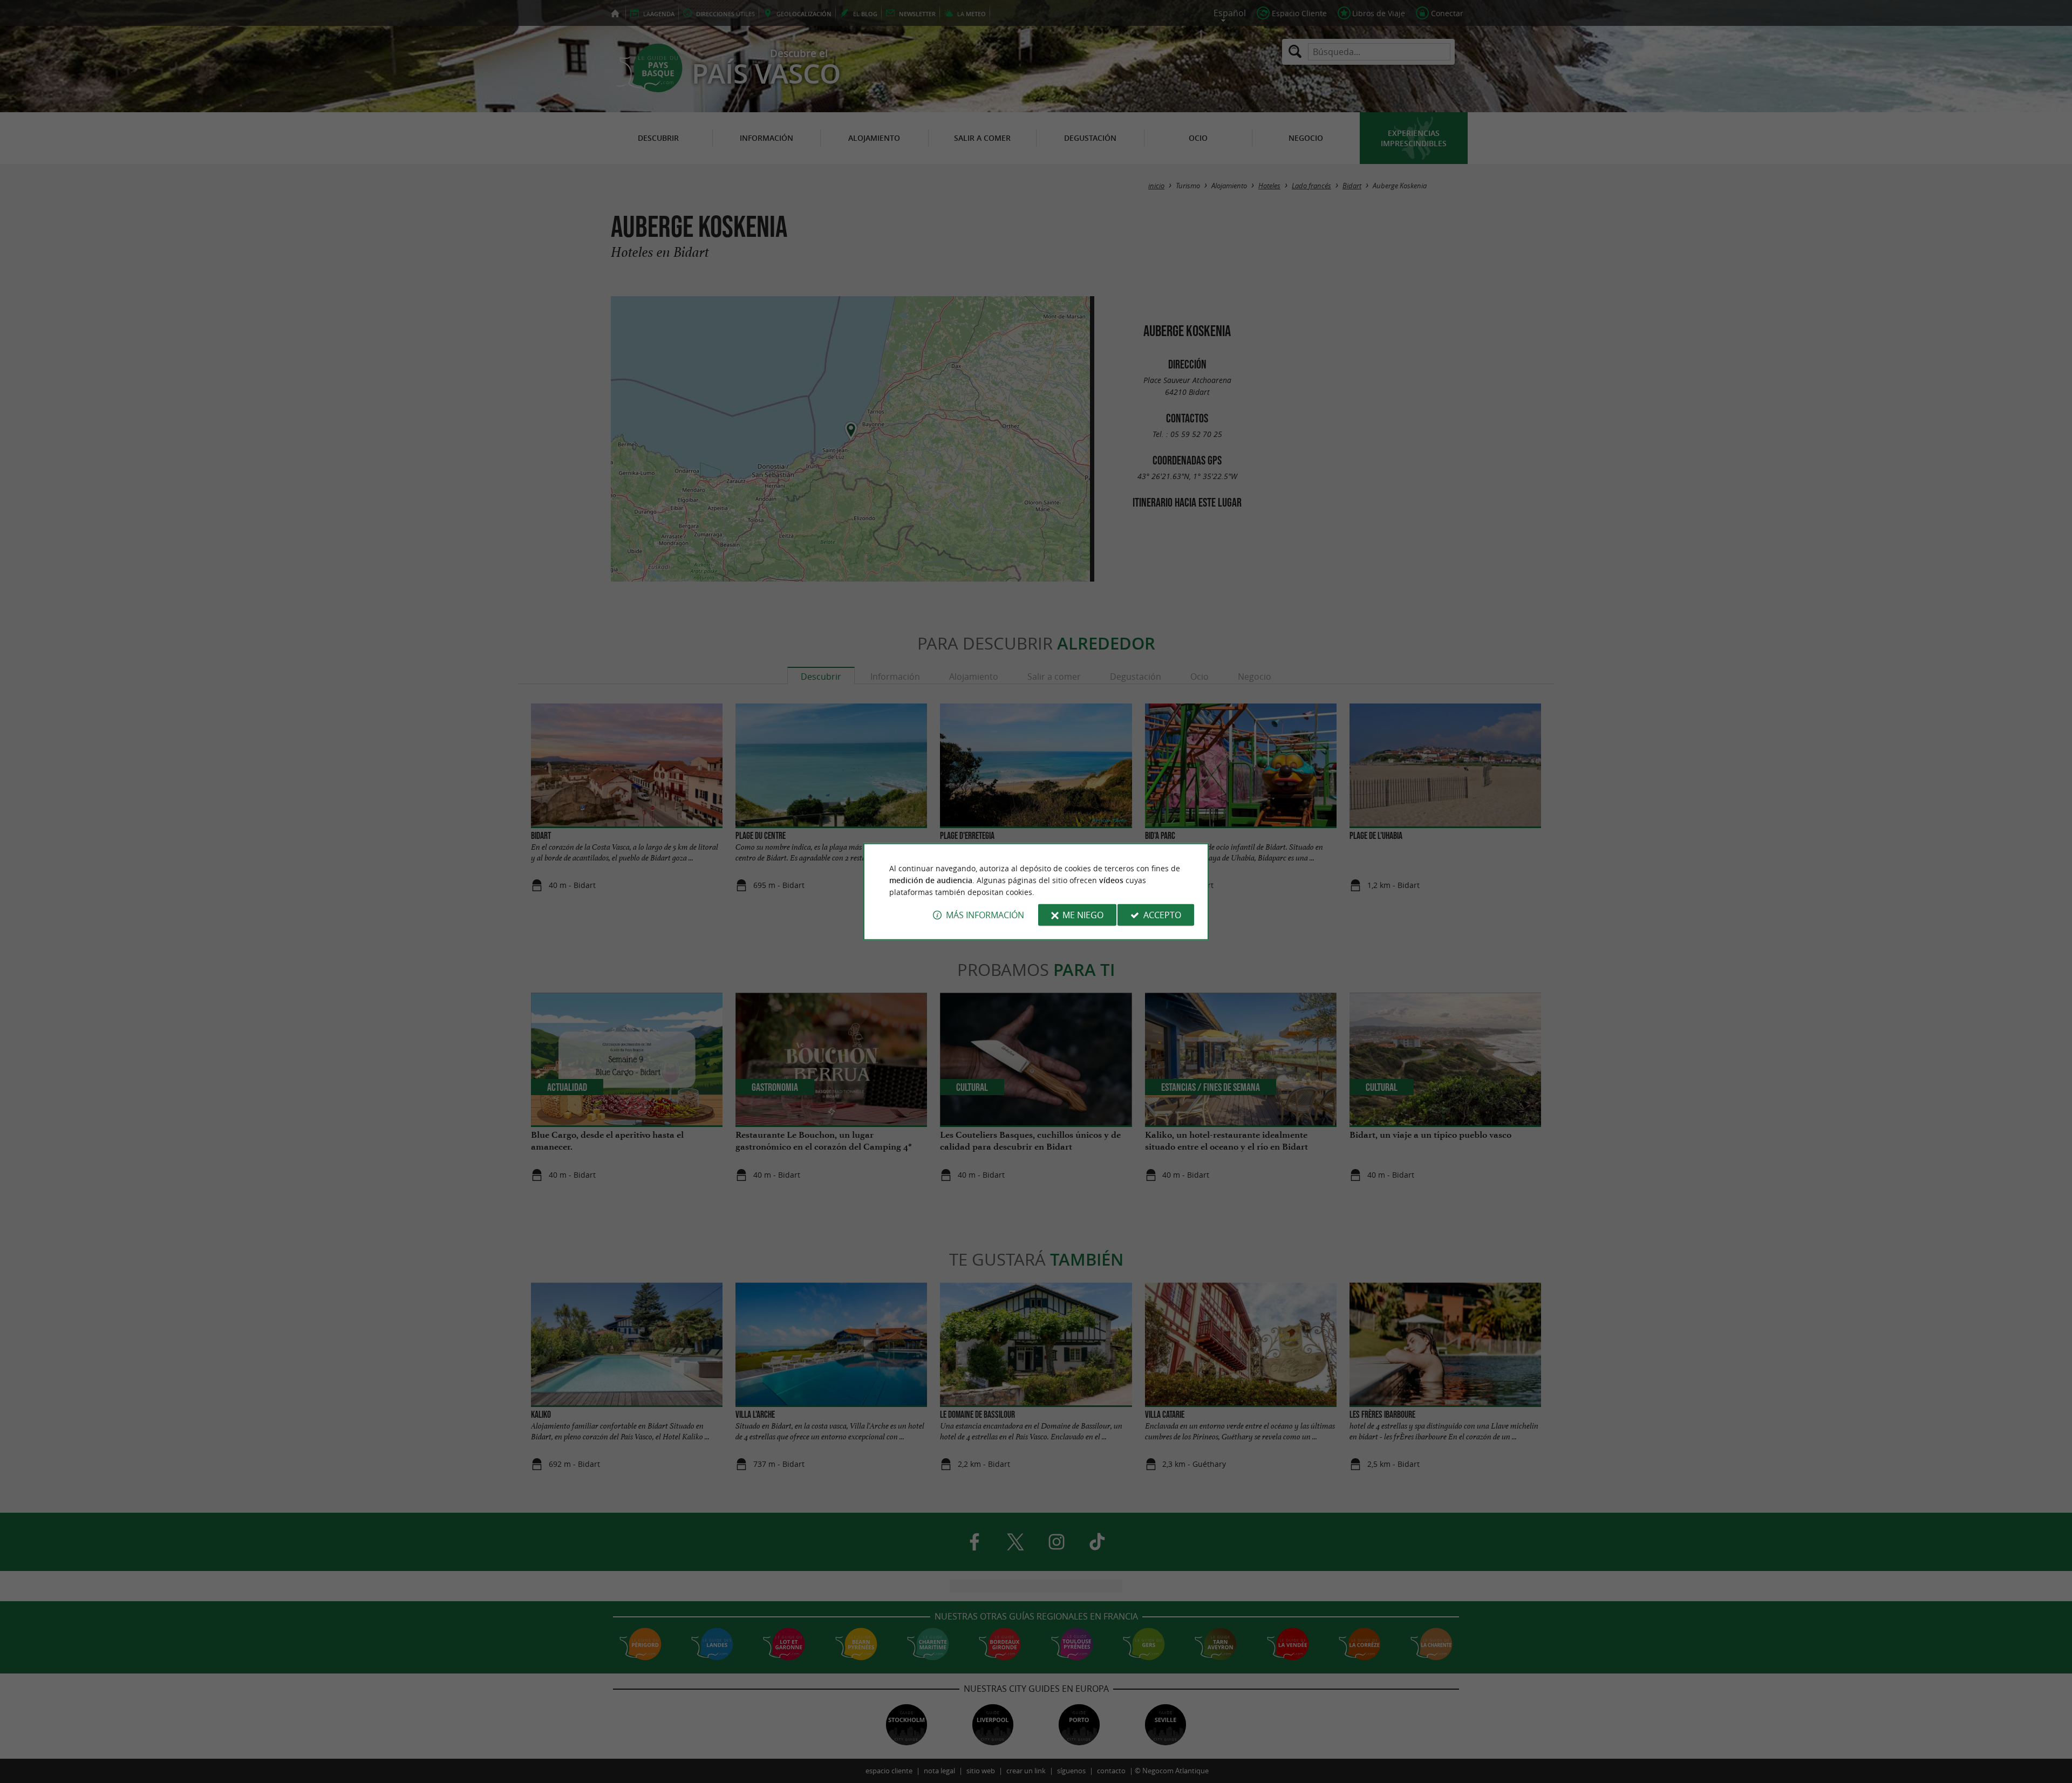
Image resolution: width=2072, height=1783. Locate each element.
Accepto (1162, 915)
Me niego (1083, 915)
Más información (985, 915)
